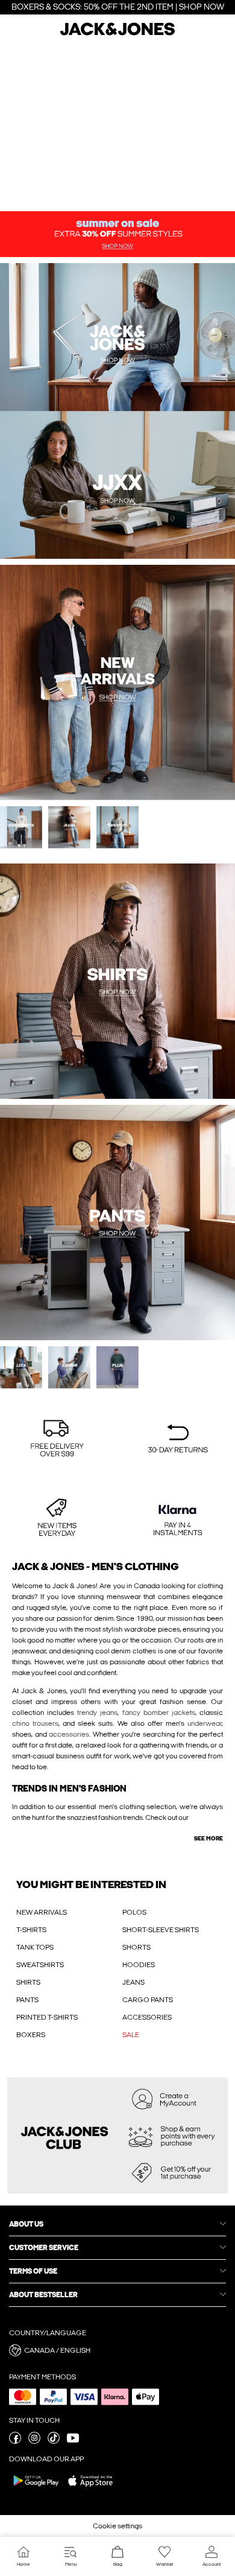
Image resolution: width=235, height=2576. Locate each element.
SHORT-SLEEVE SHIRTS (161, 1930)
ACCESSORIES (147, 2017)
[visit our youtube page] (73, 2441)
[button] (57, 1440)
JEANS (133, 1982)
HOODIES (139, 1965)
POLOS (134, 1912)
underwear (205, 1723)
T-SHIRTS (31, 1930)
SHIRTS (28, 1982)
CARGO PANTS (148, 2000)
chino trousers (35, 1723)
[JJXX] (176, 411)
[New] (59, 411)
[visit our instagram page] (34, 2441)
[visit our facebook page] (15, 2441)
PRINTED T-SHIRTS (47, 2017)
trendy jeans (97, 1713)
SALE (131, 2035)
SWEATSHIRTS (40, 1965)
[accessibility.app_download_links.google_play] (36, 2489)
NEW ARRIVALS (42, 1912)
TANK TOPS (35, 1947)
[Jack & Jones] (117, 34)
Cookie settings (117, 2526)
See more (208, 1839)
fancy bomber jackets (159, 1713)
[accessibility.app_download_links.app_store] (90, 2489)
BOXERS (31, 2035)
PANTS (27, 2000)
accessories (69, 1734)
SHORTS (136, 1947)
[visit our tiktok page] (54, 2441)
